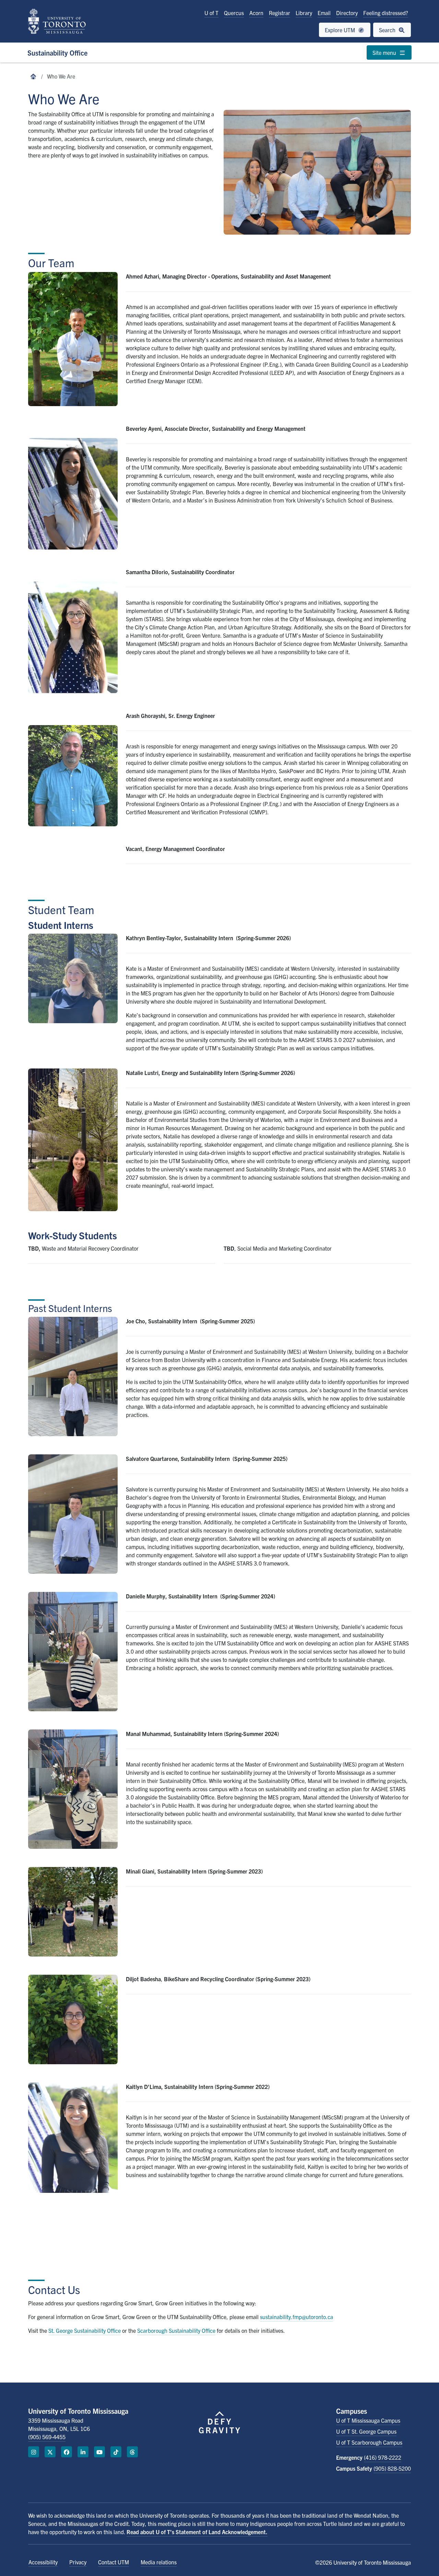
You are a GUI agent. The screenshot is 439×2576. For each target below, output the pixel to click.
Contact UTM (114, 2562)
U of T (211, 13)
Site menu (385, 52)
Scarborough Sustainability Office (176, 2330)
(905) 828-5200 (392, 2468)
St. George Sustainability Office (85, 2330)
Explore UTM (341, 30)
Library (304, 13)
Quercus (234, 13)
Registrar (280, 13)
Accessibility (43, 2562)
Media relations (159, 2562)
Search (388, 30)
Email (324, 13)
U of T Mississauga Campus (368, 2420)
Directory (347, 13)
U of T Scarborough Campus (369, 2442)
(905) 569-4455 (47, 2437)
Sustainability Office (57, 53)
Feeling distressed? (386, 13)
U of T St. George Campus (366, 2431)
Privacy (78, 2562)
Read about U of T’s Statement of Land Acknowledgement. (197, 2532)
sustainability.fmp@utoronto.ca (296, 2317)
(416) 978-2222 (383, 2457)
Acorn (256, 13)
